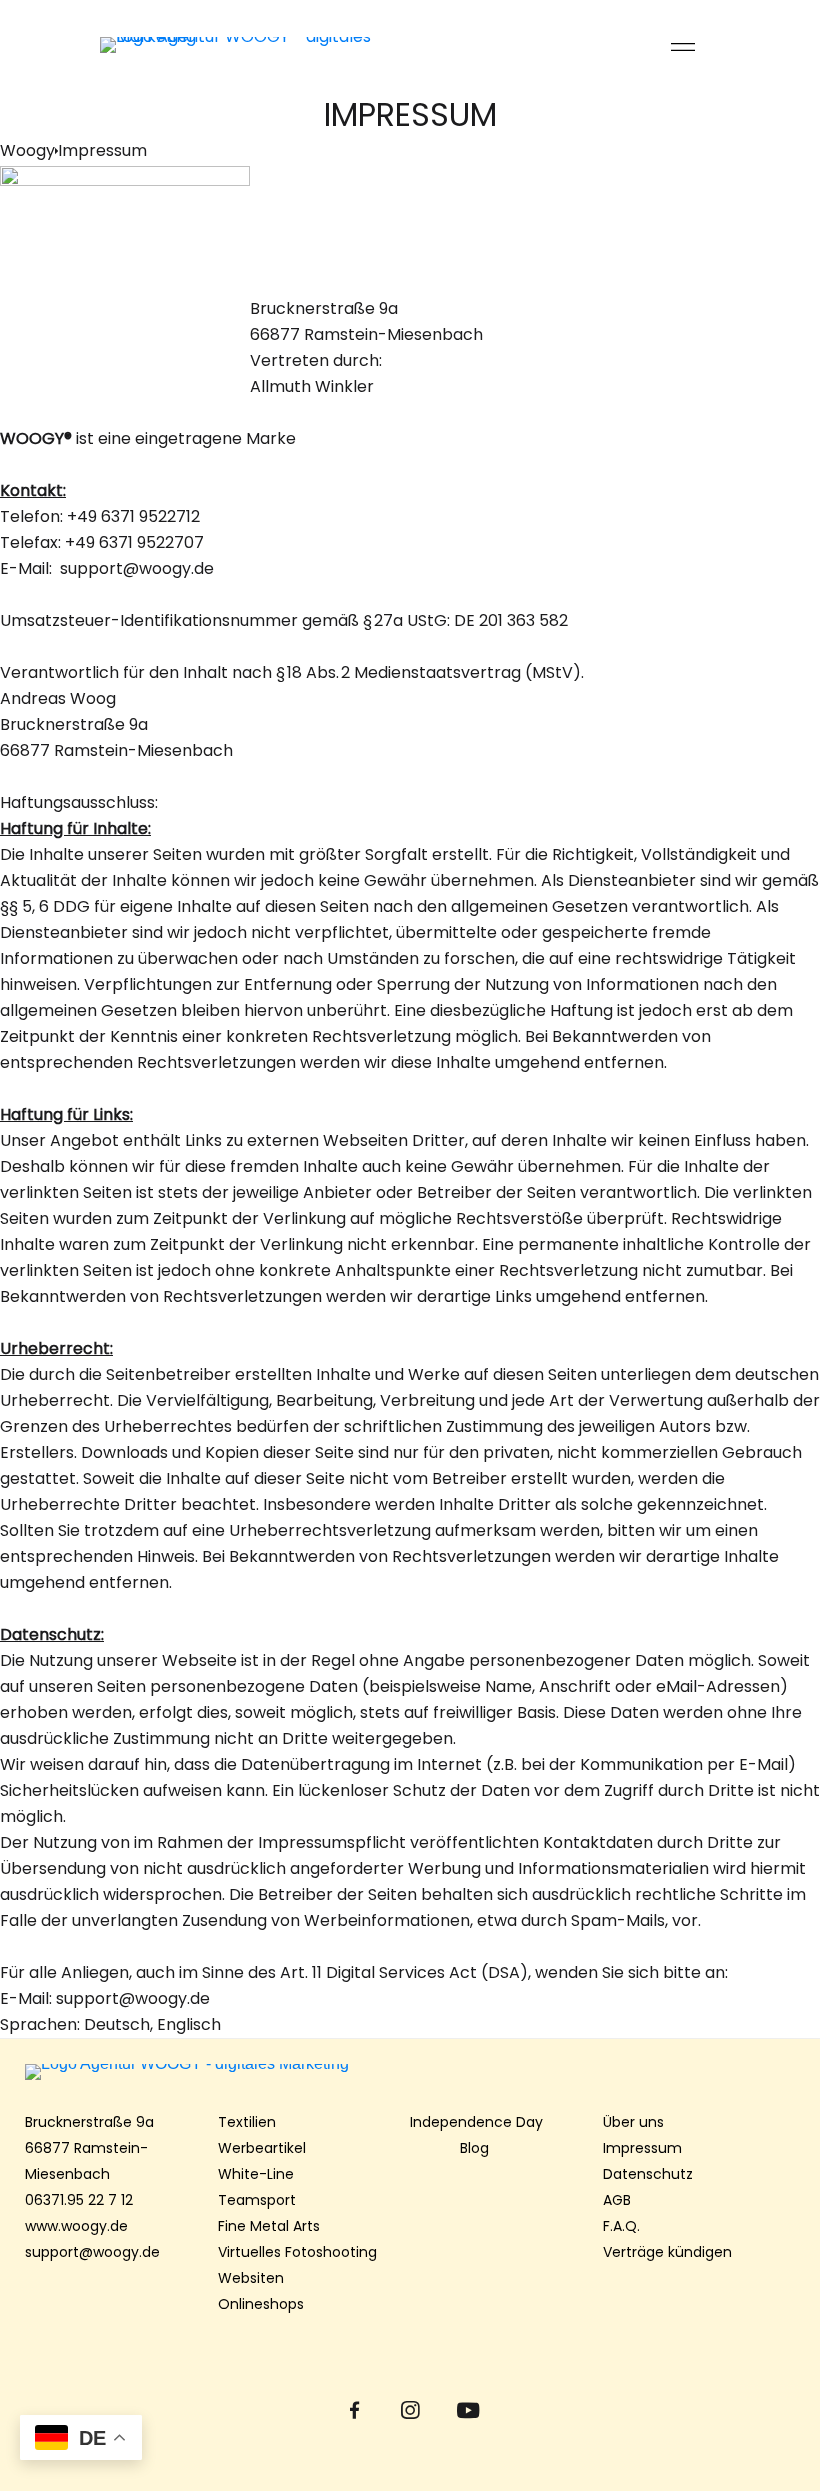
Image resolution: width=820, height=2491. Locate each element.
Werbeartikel (262, 2148)
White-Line (256, 2174)
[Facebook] (354, 2410)
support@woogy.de (92, 2252)
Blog (476, 2148)
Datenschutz (648, 2174)
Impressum (642, 2148)
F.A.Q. (621, 2226)
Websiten (251, 2278)
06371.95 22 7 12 (79, 2200)
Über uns (633, 2122)
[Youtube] (466, 2410)
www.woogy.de (76, 2226)
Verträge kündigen (667, 2252)
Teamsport (257, 2200)
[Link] (255, 45)
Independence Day (476, 2122)
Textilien (247, 2122)
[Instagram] (410, 2410)
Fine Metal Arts (269, 2226)
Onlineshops (261, 2304)
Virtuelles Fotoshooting (297, 2252)
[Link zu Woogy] (410, 2072)
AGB (617, 2200)
